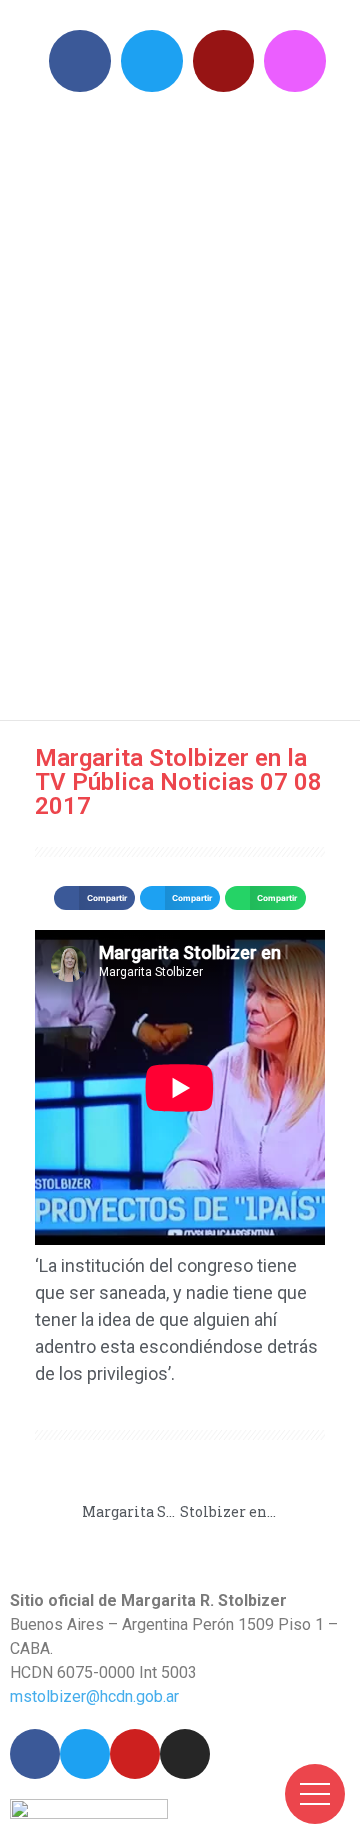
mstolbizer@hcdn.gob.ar (94, 1696)
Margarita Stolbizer (190, 400)
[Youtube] (224, 61)
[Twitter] (152, 61)
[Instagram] (295, 61)
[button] (94, 898)
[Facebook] (80, 61)
